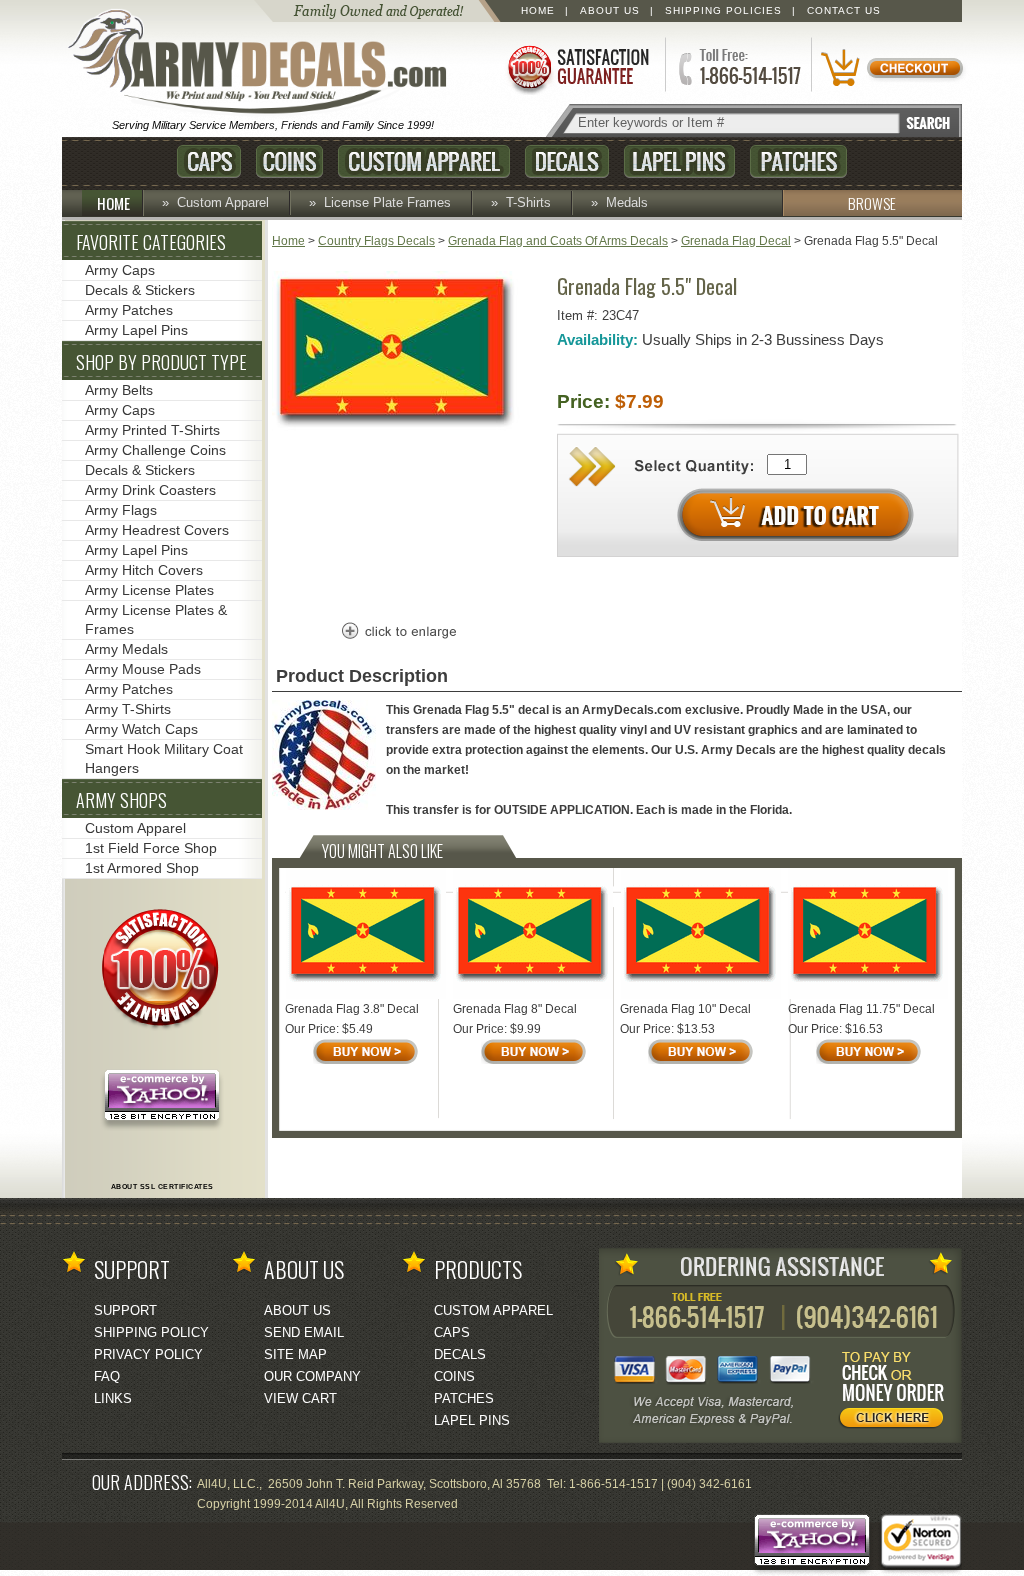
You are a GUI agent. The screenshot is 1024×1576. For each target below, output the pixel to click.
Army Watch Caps (141, 729)
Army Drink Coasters (150, 490)
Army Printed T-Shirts (152, 430)
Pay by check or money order (897, 1393)
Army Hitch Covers (144, 570)
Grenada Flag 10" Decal (685, 1009)
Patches (798, 161)
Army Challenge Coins (155, 450)
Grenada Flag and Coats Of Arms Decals (558, 241)
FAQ (107, 1376)
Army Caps (120, 270)
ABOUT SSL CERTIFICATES (162, 1186)
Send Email (304, 1332)
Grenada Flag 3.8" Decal (352, 1009)
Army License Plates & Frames (156, 619)
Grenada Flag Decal (736, 241)
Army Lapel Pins (136, 330)
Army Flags (121, 510)
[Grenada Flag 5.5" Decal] (397, 428)
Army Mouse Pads (143, 669)
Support (125, 1310)
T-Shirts (528, 202)
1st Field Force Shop (151, 848)
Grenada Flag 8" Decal (515, 1009)
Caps (209, 161)
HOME (113, 203)
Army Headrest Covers (157, 530)
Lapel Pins (679, 161)
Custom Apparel (424, 161)
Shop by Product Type (161, 362)
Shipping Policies (723, 10)
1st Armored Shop (142, 868)
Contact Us (844, 10)
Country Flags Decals (376, 241)
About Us (610, 10)
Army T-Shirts (128, 709)
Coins (289, 161)
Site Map (295, 1354)
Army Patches (129, 310)
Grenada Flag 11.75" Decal (861, 1009)
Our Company (312, 1376)
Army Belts (119, 390)
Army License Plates (149, 590)
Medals (627, 202)
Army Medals (126, 649)
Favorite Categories (151, 242)
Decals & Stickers (140, 290)
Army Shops (121, 800)
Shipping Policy (151, 1332)
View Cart (300, 1398)
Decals (567, 161)
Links (113, 1398)
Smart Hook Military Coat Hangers (164, 758)
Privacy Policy (148, 1354)
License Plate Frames (387, 202)
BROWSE (872, 203)
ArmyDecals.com (266, 63)
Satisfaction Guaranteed (577, 67)
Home (538, 10)
